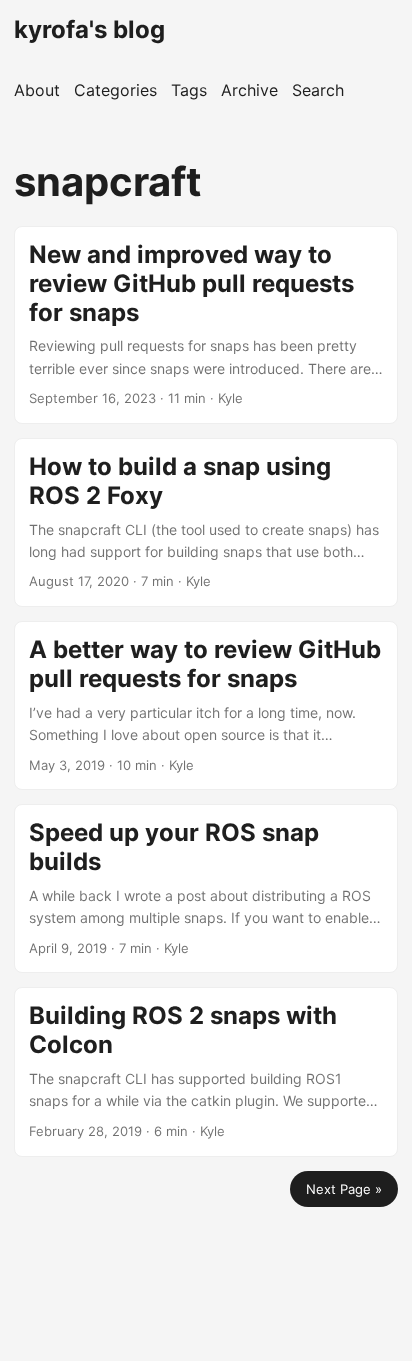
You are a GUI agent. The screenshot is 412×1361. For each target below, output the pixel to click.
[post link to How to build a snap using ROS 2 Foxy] (206, 522)
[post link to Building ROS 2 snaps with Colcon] (206, 1071)
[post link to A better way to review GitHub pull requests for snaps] (206, 705)
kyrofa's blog (89, 29)
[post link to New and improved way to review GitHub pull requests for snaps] (206, 325)
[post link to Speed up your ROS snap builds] (206, 888)
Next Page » (344, 1189)
